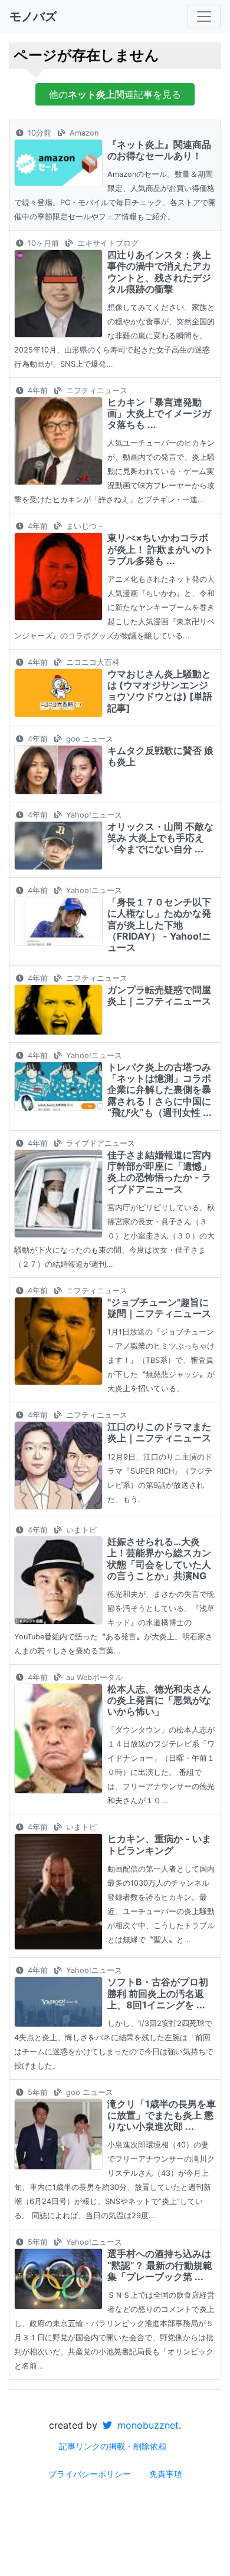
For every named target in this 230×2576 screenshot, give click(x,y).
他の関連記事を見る (115, 94)
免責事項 (166, 2474)
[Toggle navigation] (204, 17)
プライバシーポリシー (90, 2474)
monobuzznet (147, 2425)
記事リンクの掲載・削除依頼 (113, 2446)
